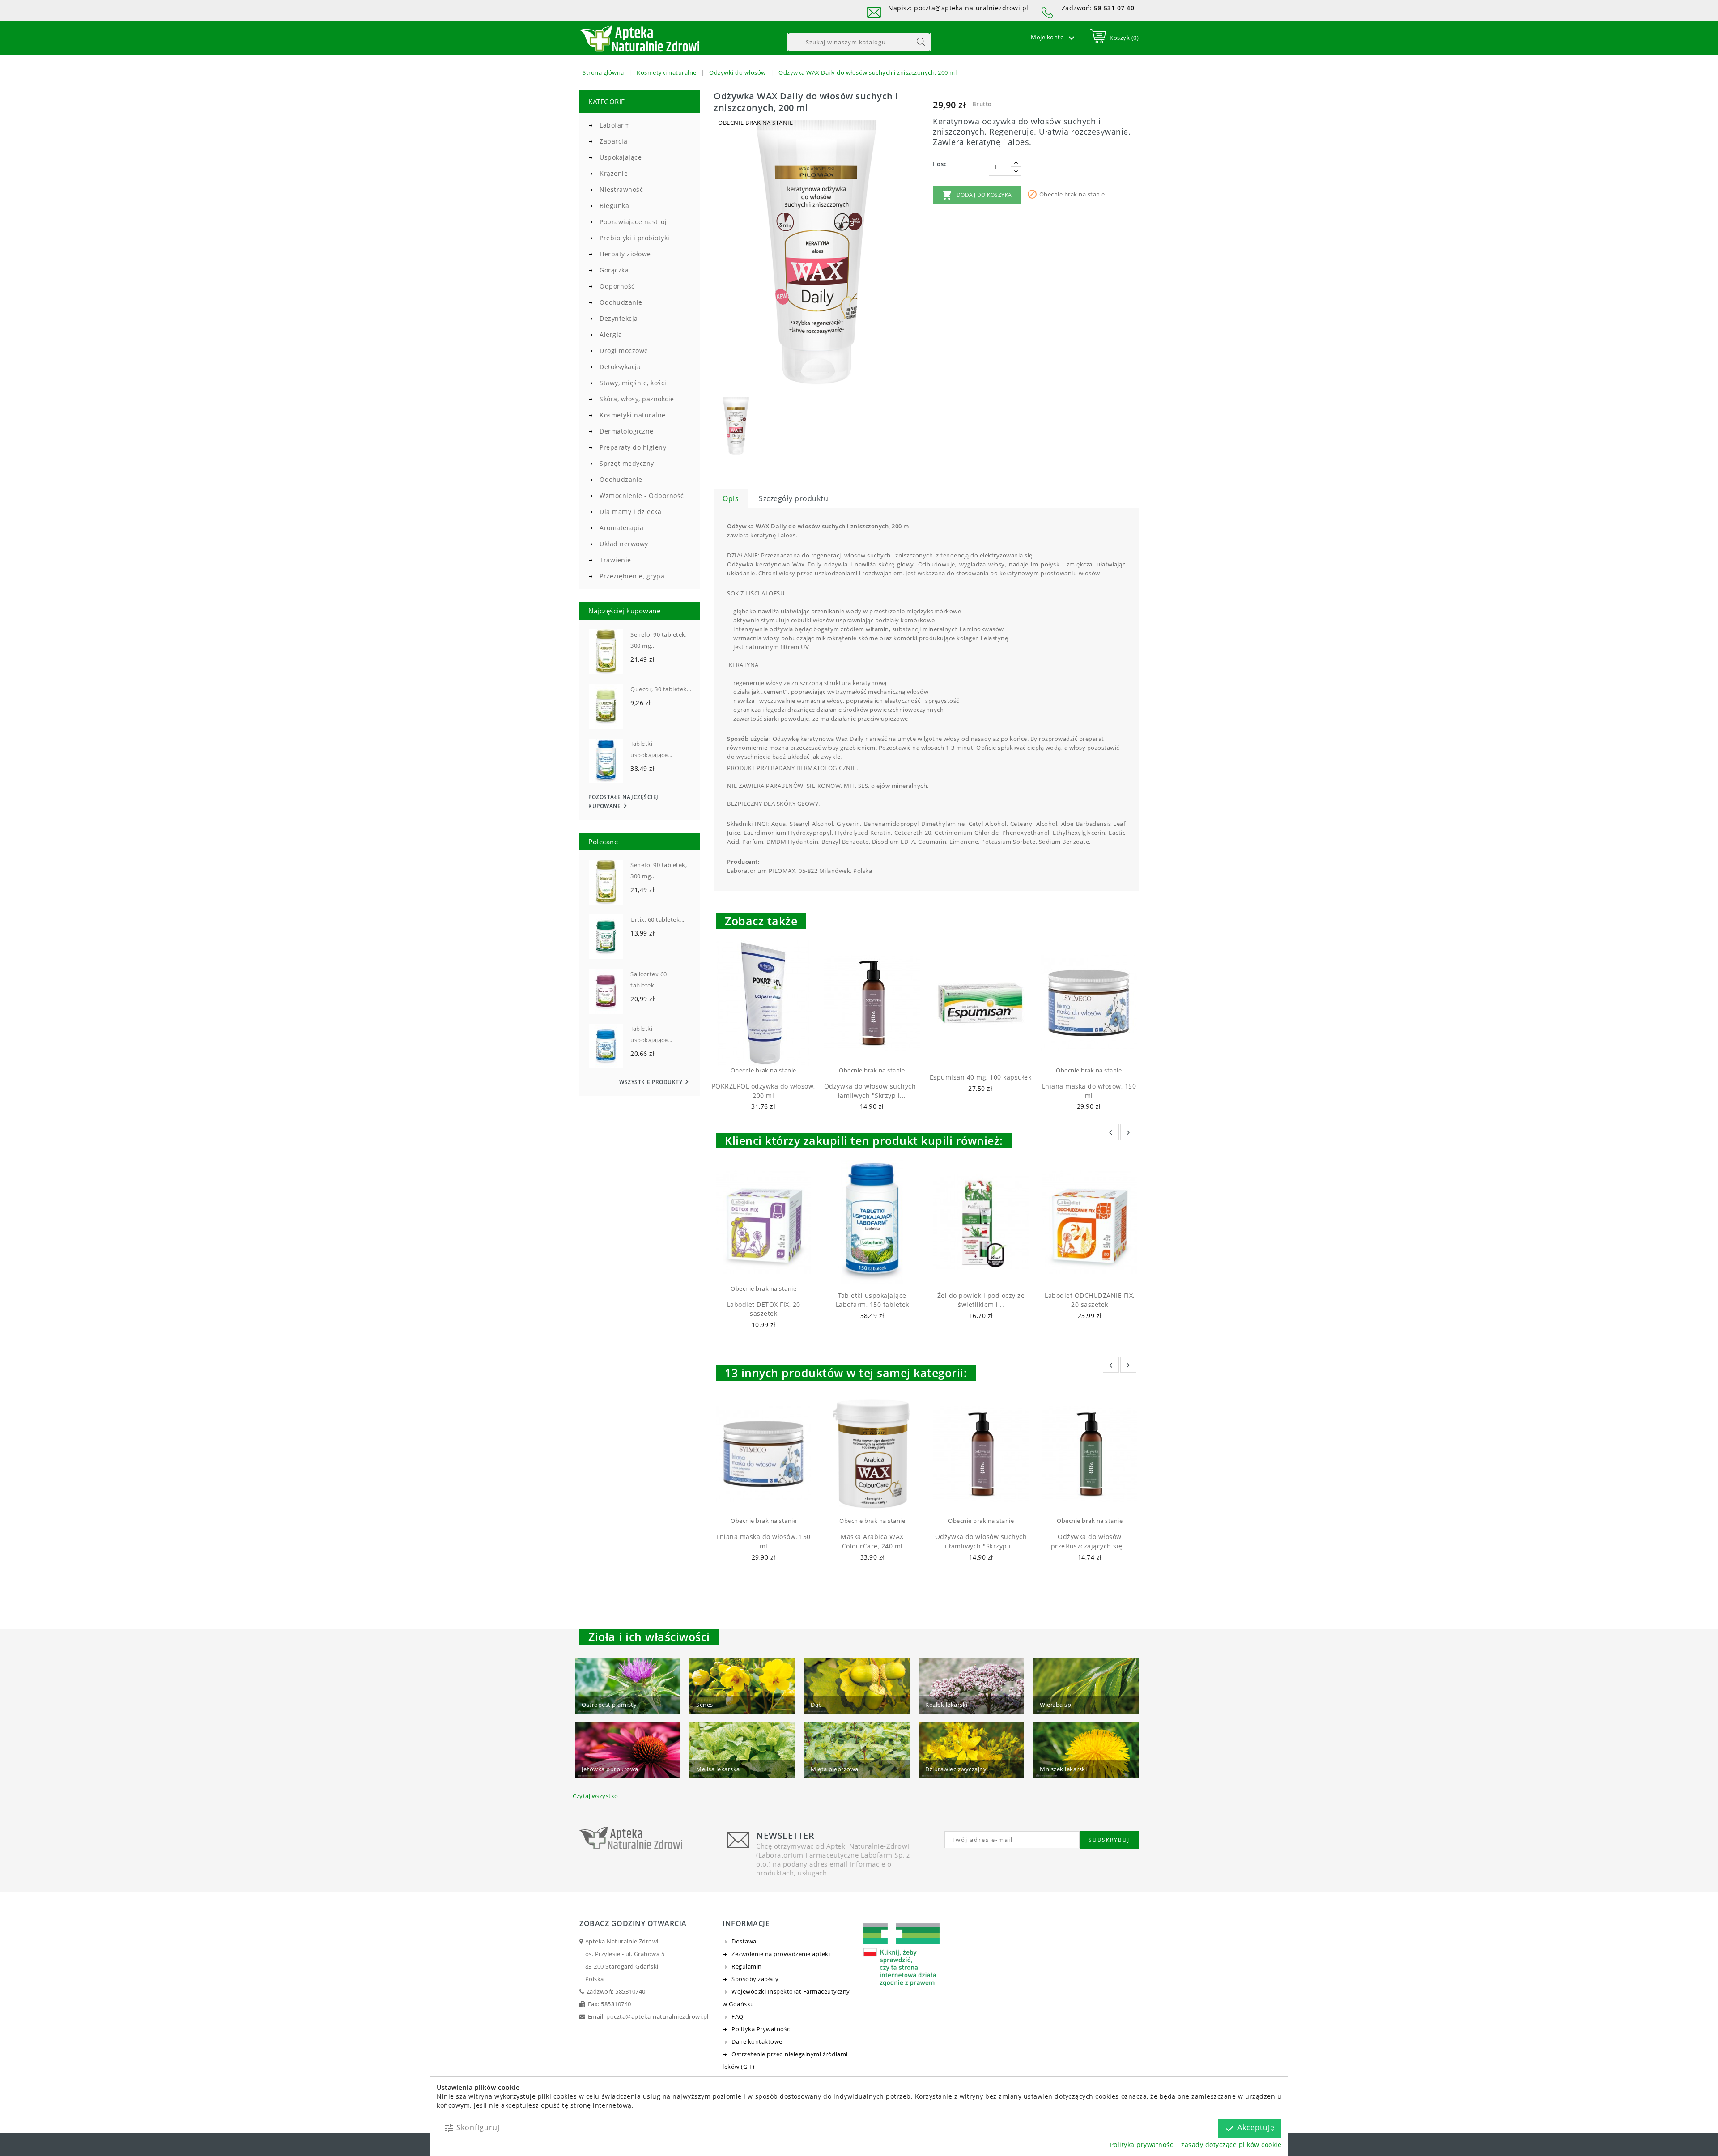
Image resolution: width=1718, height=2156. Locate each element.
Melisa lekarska (718, 1769)
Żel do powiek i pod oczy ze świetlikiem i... (981, 1300)
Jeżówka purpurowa (610, 1769)
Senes (705, 1705)
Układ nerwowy (624, 544)
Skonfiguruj (472, 2128)
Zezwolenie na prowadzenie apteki (781, 1954)
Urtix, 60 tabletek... (657, 919)
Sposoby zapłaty (755, 1979)
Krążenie (614, 173)
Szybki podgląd (772, 1054)
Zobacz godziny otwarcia (633, 1923)
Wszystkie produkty (655, 1082)
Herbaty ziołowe (625, 254)
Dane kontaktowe (757, 2041)
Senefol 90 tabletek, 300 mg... (659, 640)
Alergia (611, 334)
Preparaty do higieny (633, 447)
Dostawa (744, 1941)
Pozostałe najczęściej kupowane (623, 802)
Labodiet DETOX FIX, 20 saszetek (764, 1309)
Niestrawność (621, 189)
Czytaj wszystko (595, 1796)
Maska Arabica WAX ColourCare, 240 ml (872, 1541)
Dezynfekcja (619, 318)
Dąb (816, 1705)
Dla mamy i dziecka (630, 512)
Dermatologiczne (627, 431)
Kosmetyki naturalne (633, 415)
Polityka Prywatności (761, 2029)
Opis (731, 498)
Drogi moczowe (624, 351)
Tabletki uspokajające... (651, 749)
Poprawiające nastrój (633, 222)
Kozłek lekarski (946, 1705)
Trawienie (615, 560)
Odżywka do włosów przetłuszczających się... (1090, 1541)
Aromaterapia (621, 528)
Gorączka (614, 270)
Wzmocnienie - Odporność (642, 495)
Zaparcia (613, 141)
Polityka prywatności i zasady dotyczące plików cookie (1196, 2145)
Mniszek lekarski (1063, 1769)
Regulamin (747, 1966)
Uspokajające (621, 157)
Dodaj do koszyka (977, 195)
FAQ (738, 2016)
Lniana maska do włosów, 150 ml (1089, 1091)
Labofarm (615, 125)
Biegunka (614, 206)
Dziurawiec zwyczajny (956, 1769)
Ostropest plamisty (609, 1705)
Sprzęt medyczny (627, 463)
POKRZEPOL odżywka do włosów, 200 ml (763, 1091)
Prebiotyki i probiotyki (635, 238)
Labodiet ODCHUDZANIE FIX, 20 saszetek (1090, 1300)
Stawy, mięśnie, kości (633, 383)
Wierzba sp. (1056, 1705)
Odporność (617, 286)
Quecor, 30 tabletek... (661, 689)
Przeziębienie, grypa (632, 576)
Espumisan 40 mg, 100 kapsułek (981, 1077)
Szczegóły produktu (793, 498)
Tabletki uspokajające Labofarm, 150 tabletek (872, 1300)
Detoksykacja (620, 367)
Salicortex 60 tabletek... (649, 980)
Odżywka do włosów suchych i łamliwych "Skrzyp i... (872, 1091)
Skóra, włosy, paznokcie (637, 399)
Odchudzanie (621, 302)
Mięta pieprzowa (835, 1769)
